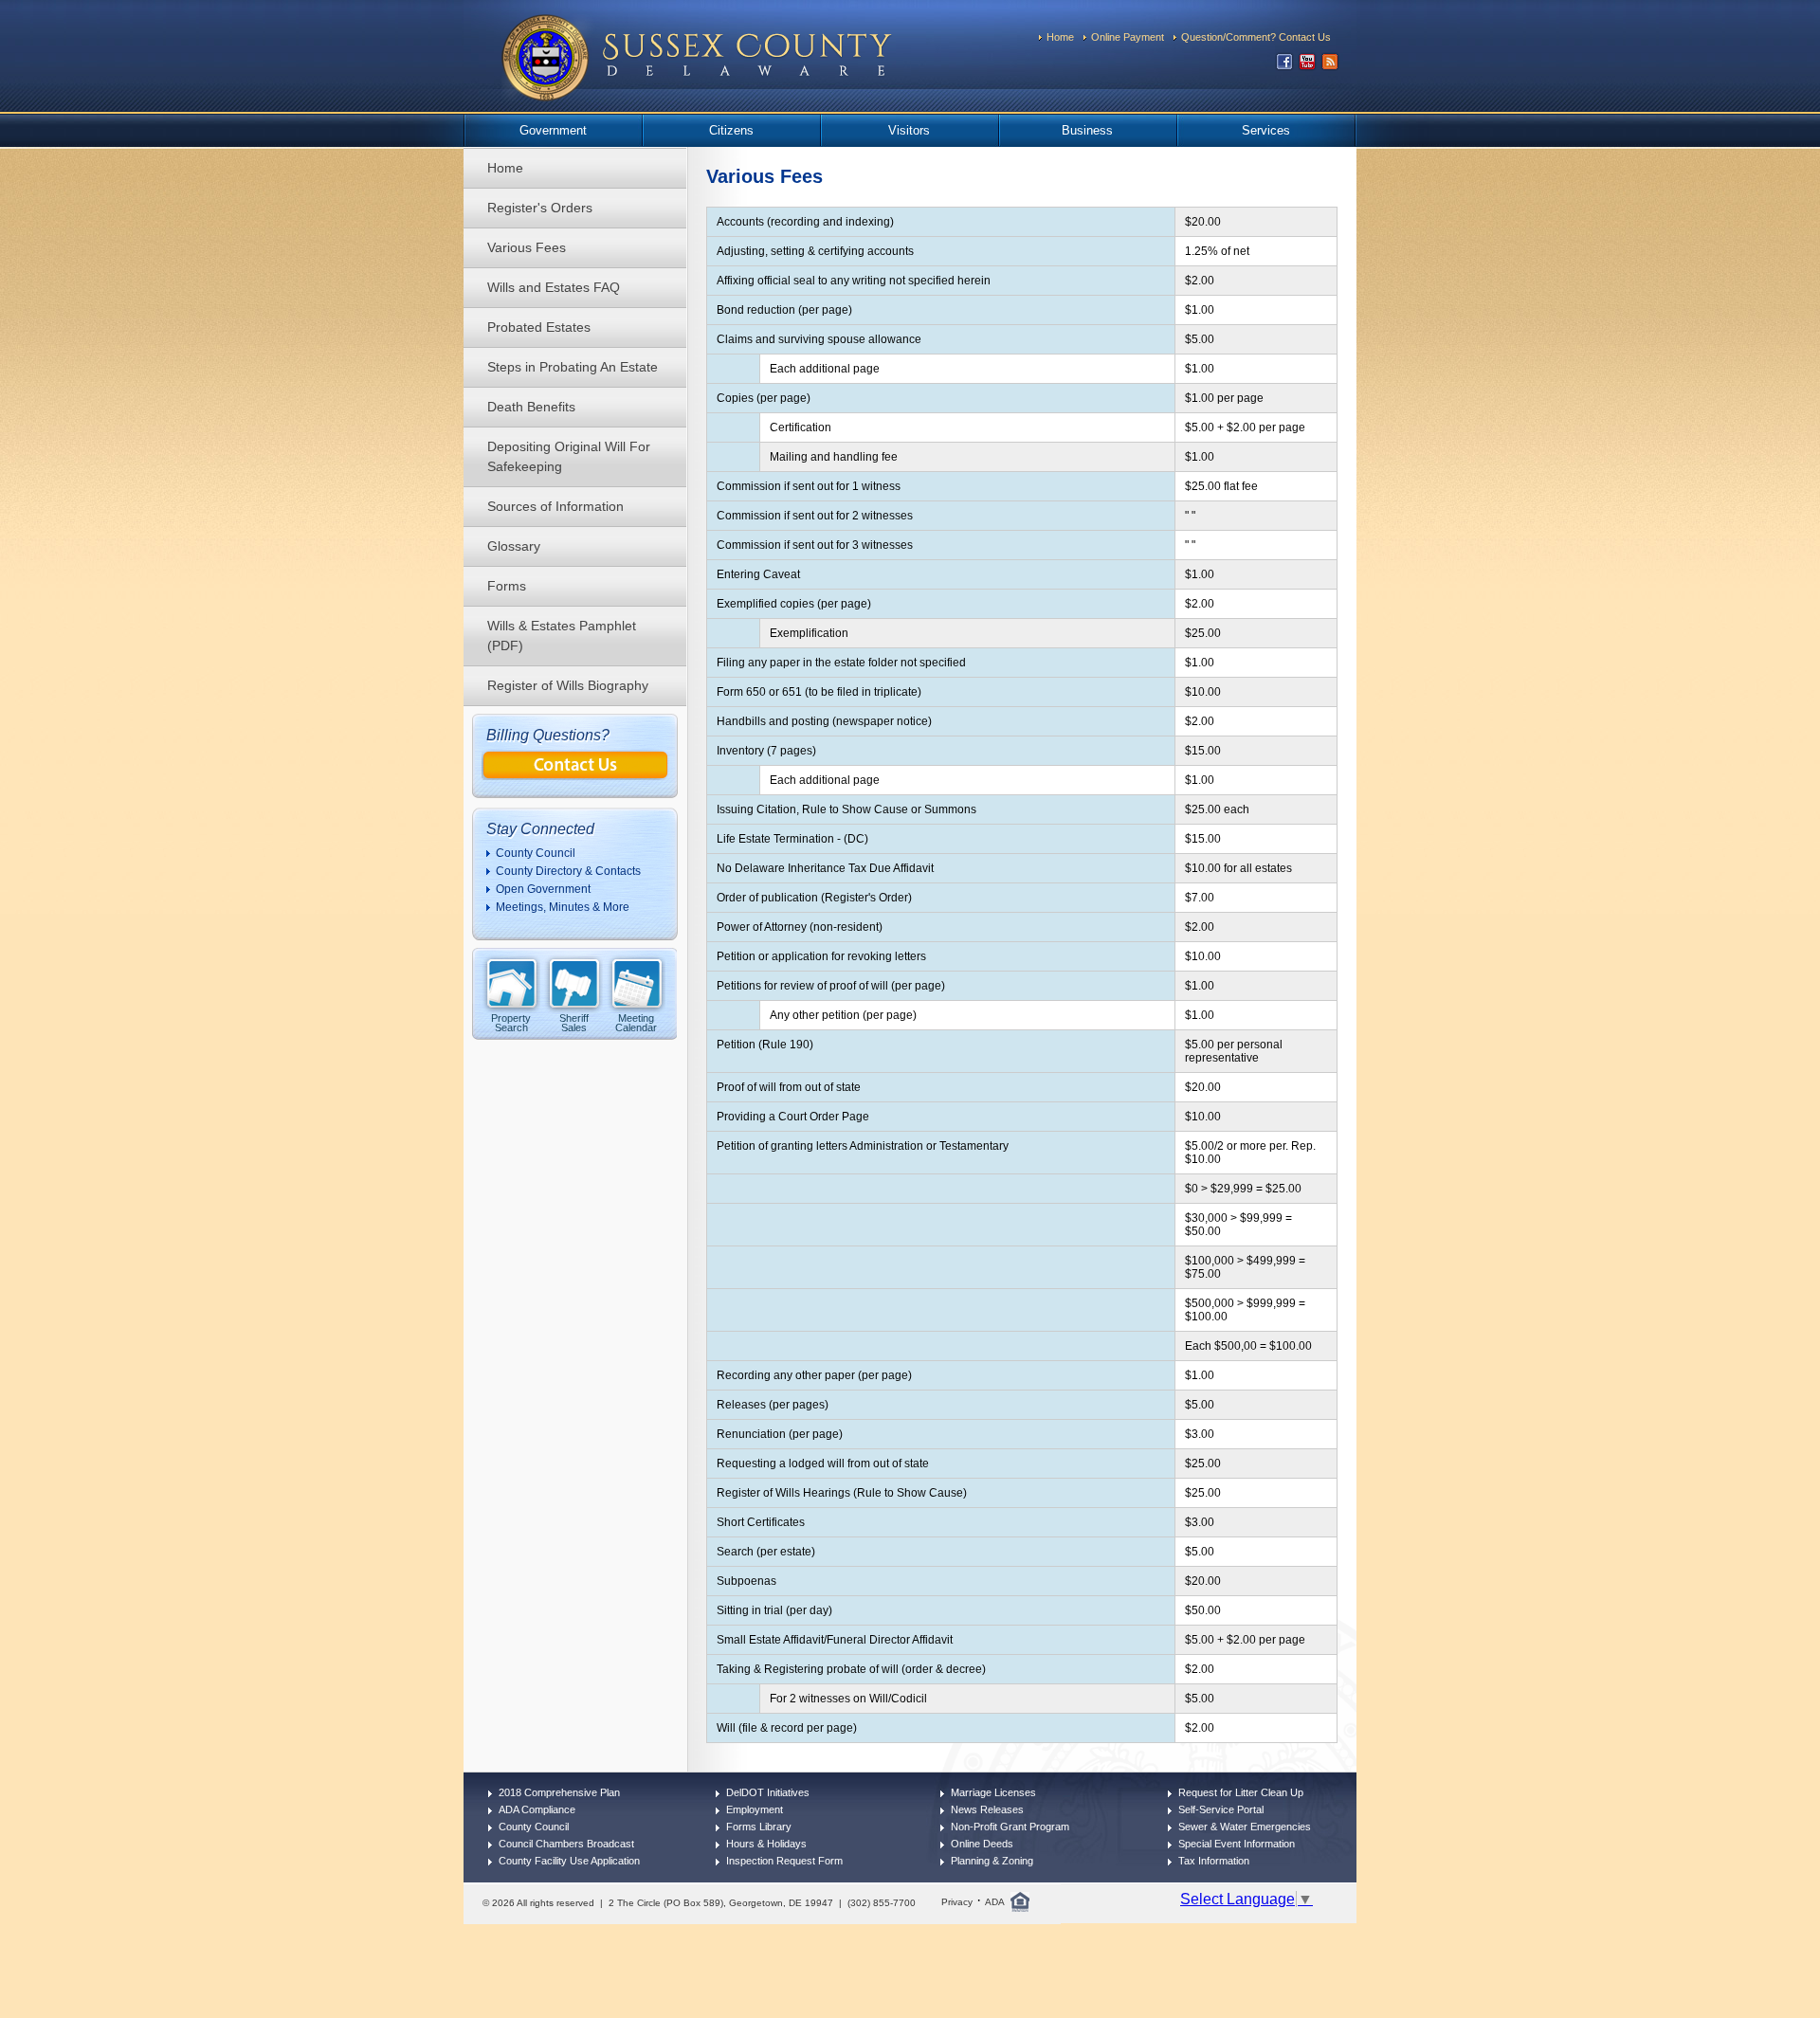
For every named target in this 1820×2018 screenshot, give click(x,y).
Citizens (731, 130)
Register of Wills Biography (568, 685)
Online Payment (1128, 37)
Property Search (511, 1022)
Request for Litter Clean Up (1241, 1792)
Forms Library (759, 1827)
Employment (755, 1809)
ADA (995, 1902)
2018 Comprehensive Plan (559, 1792)
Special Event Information (1237, 1844)
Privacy (957, 1902)
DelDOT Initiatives (768, 1792)
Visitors (909, 130)
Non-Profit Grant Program (1010, 1827)
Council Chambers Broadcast (566, 1844)
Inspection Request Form (784, 1861)
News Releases (987, 1809)
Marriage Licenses (993, 1792)
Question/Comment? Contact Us (1256, 37)
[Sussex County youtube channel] (1307, 66)
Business (1087, 130)
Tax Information (1214, 1861)
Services (1266, 130)
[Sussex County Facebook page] (1284, 66)
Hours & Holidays (766, 1844)
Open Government (543, 889)
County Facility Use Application (569, 1861)
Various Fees (527, 247)
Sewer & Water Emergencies (1245, 1827)
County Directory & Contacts (568, 871)
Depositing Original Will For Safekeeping (569, 456)
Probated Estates (539, 327)
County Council (536, 853)
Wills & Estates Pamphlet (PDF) (562, 636)
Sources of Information (555, 506)
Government (553, 130)
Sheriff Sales (574, 1022)
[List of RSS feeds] (1330, 66)
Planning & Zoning (992, 1861)
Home (1060, 37)
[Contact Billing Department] (575, 775)
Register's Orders (540, 208)
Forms (507, 586)
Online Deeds (982, 1844)
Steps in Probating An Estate (573, 367)
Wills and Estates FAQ (554, 287)
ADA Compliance (537, 1809)
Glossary (514, 546)
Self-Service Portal (1221, 1809)
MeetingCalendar (636, 1022)
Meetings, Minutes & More (563, 907)
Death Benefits (531, 407)
